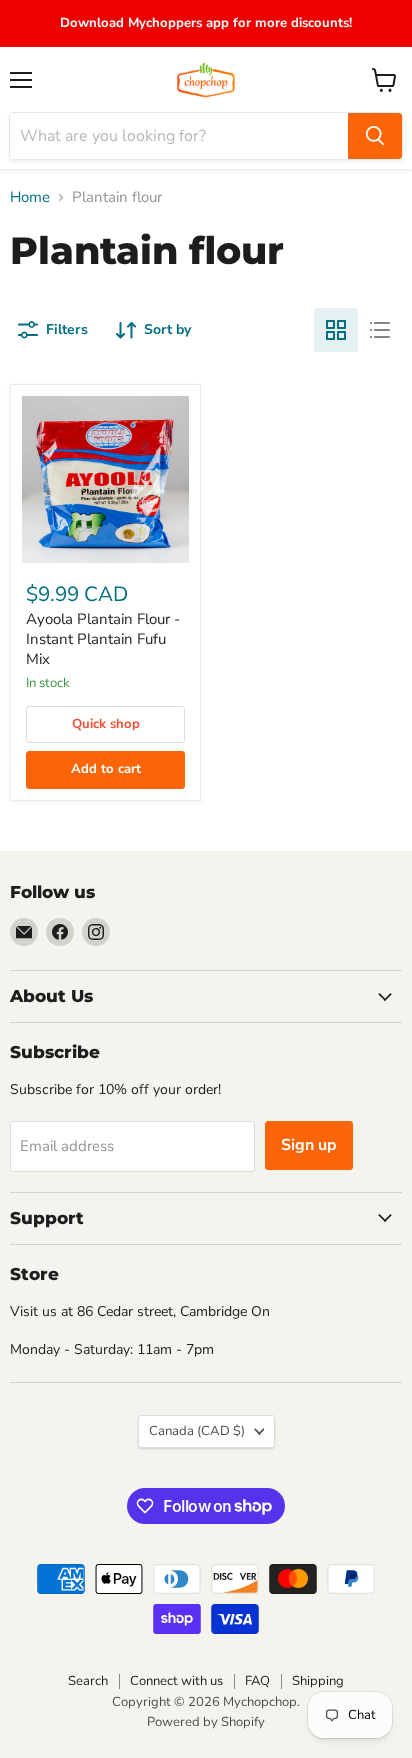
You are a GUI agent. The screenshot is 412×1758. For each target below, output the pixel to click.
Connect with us (176, 1681)
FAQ (257, 1681)
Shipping (318, 1681)
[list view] (380, 330)
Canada (197, 1431)
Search (88, 1681)
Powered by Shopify (206, 1722)
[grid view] (336, 330)
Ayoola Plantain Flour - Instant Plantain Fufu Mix (103, 638)
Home (30, 197)
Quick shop (106, 724)
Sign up (309, 1145)
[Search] (375, 136)
